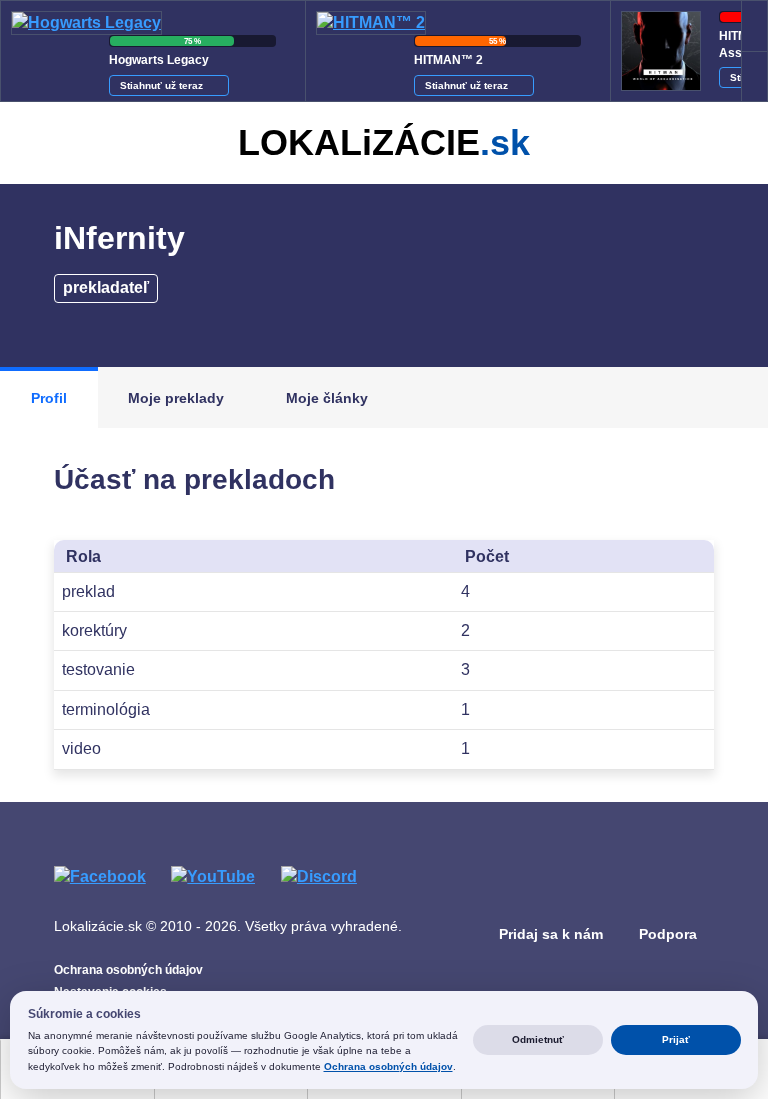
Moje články (327, 398)
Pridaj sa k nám (551, 934)
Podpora (668, 934)
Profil (49, 398)
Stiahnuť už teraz (163, 85)
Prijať (676, 1039)
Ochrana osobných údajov (128, 970)
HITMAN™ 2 (448, 60)
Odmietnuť (538, 1039)
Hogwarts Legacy (159, 60)
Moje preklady (176, 398)
